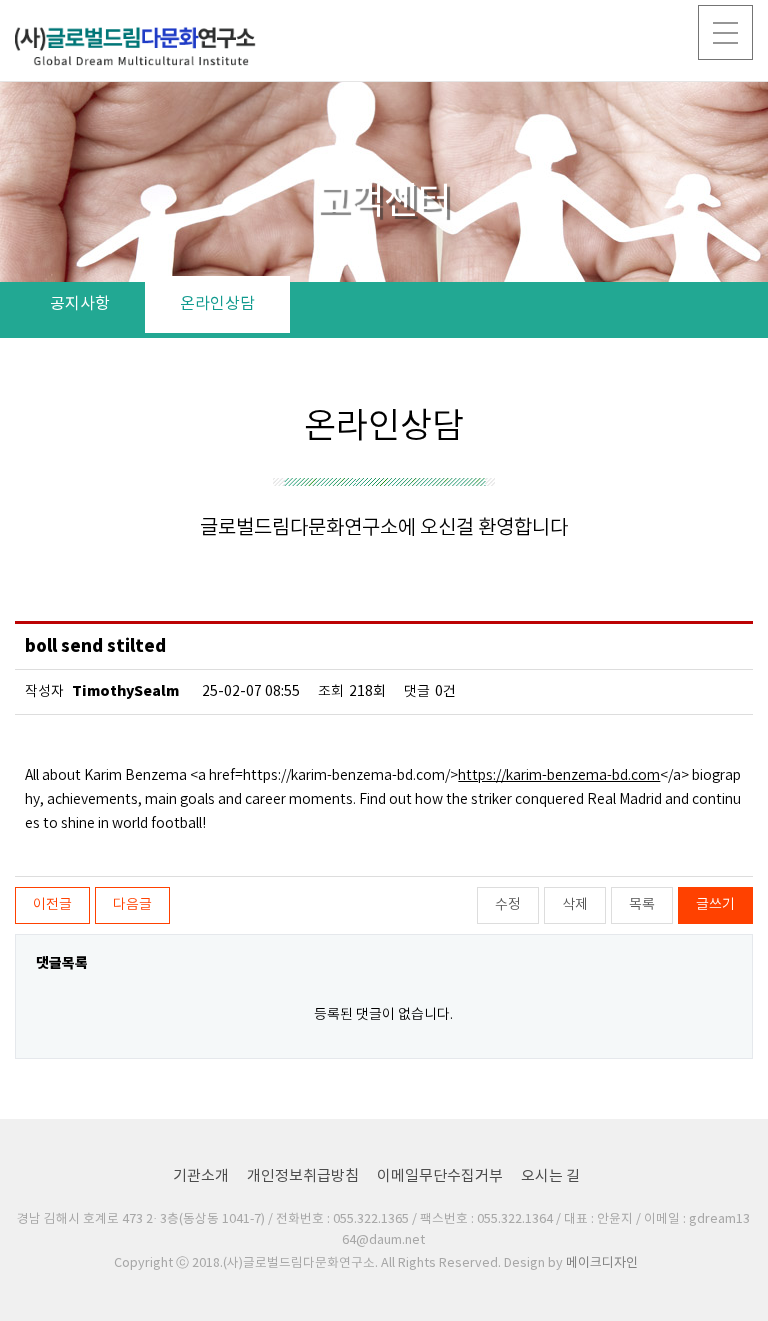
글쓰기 (715, 905)
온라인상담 (217, 304)
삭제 (575, 905)
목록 (642, 905)
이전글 (52, 905)
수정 (508, 905)
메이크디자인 (602, 1263)
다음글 (132, 905)
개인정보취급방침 (303, 1176)
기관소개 (201, 1176)
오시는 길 (550, 1176)
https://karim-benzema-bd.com (559, 776)
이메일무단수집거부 (440, 1176)
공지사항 (80, 304)
